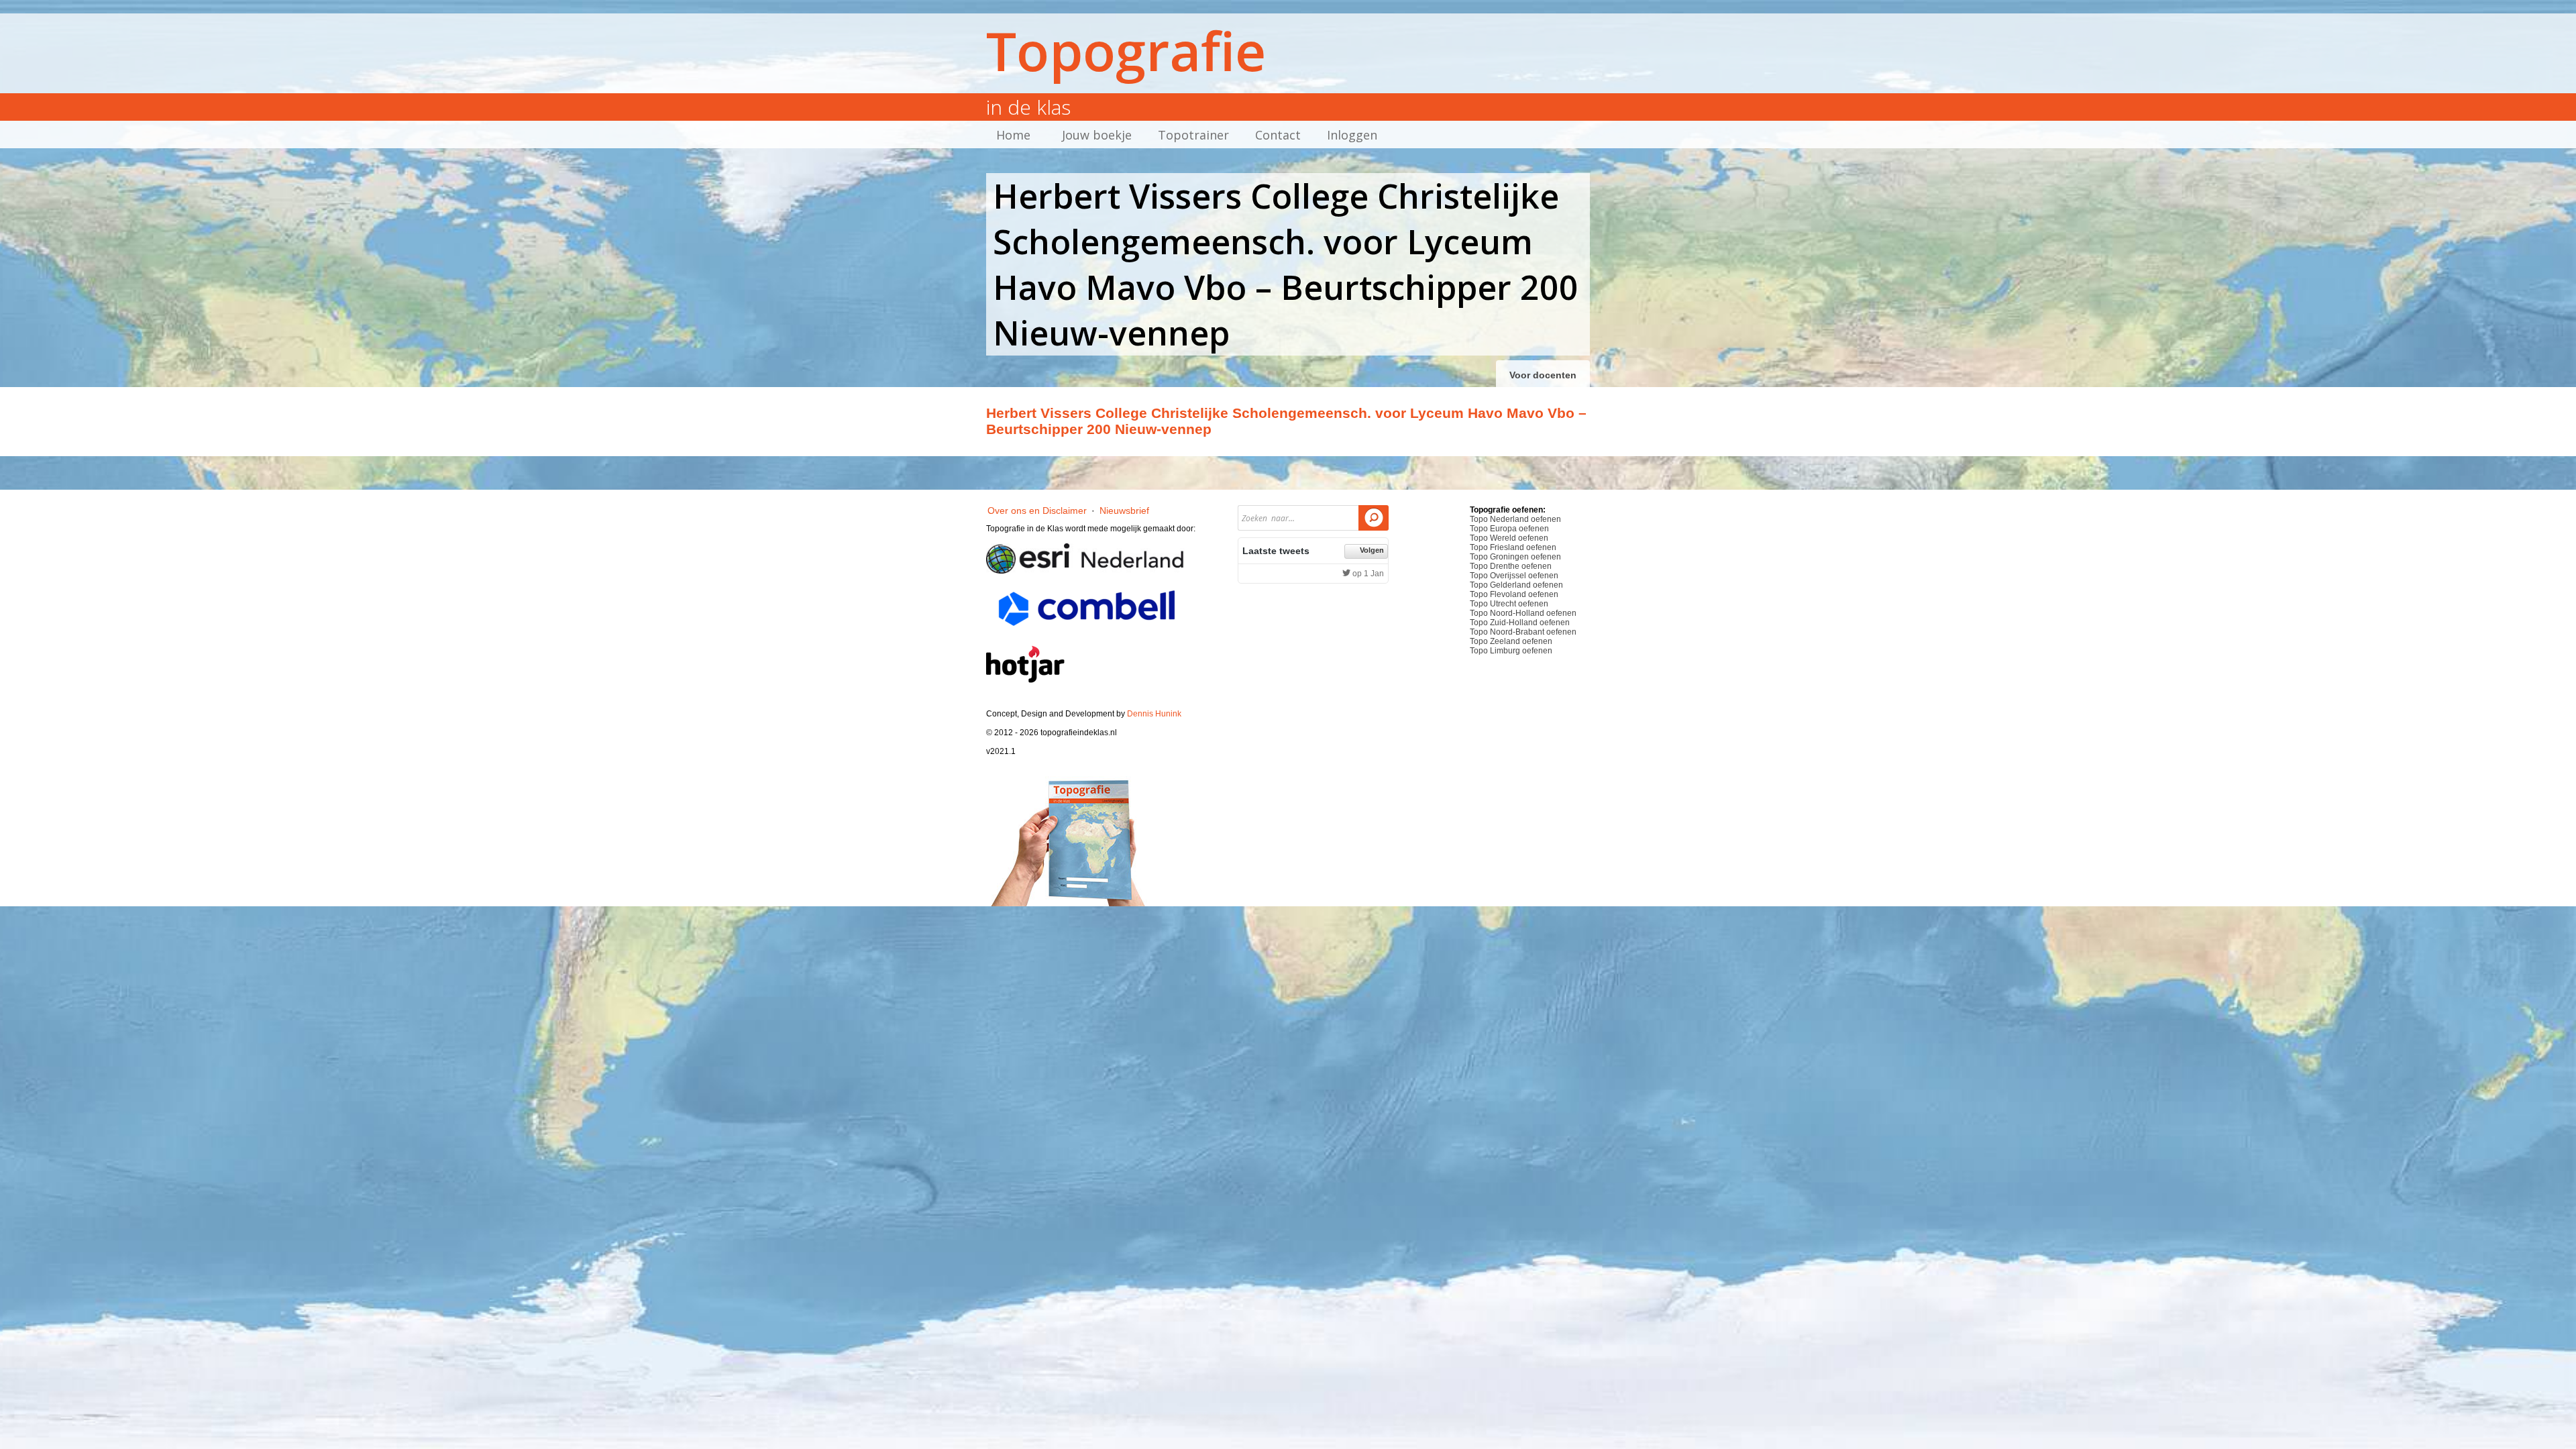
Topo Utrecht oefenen (1509, 604)
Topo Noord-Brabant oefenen (1523, 632)
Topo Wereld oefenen (1509, 538)
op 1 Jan (1367, 574)
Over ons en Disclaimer (1037, 511)
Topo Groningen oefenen (1515, 557)
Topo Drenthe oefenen (1511, 566)
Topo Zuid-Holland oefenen (1520, 623)
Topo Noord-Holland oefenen (1523, 613)
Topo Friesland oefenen (1513, 547)
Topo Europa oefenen (1509, 529)
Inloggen (1352, 135)
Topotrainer (1193, 135)
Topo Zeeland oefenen (1511, 641)
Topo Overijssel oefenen (1514, 576)
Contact (1278, 135)
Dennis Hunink (1154, 714)
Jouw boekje (1097, 135)
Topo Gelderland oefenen (1516, 585)
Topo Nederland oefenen (1515, 519)
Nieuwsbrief (1124, 511)
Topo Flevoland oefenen (1514, 594)
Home (1013, 135)
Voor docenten (1543, 375)
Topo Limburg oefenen (1511, 651)
